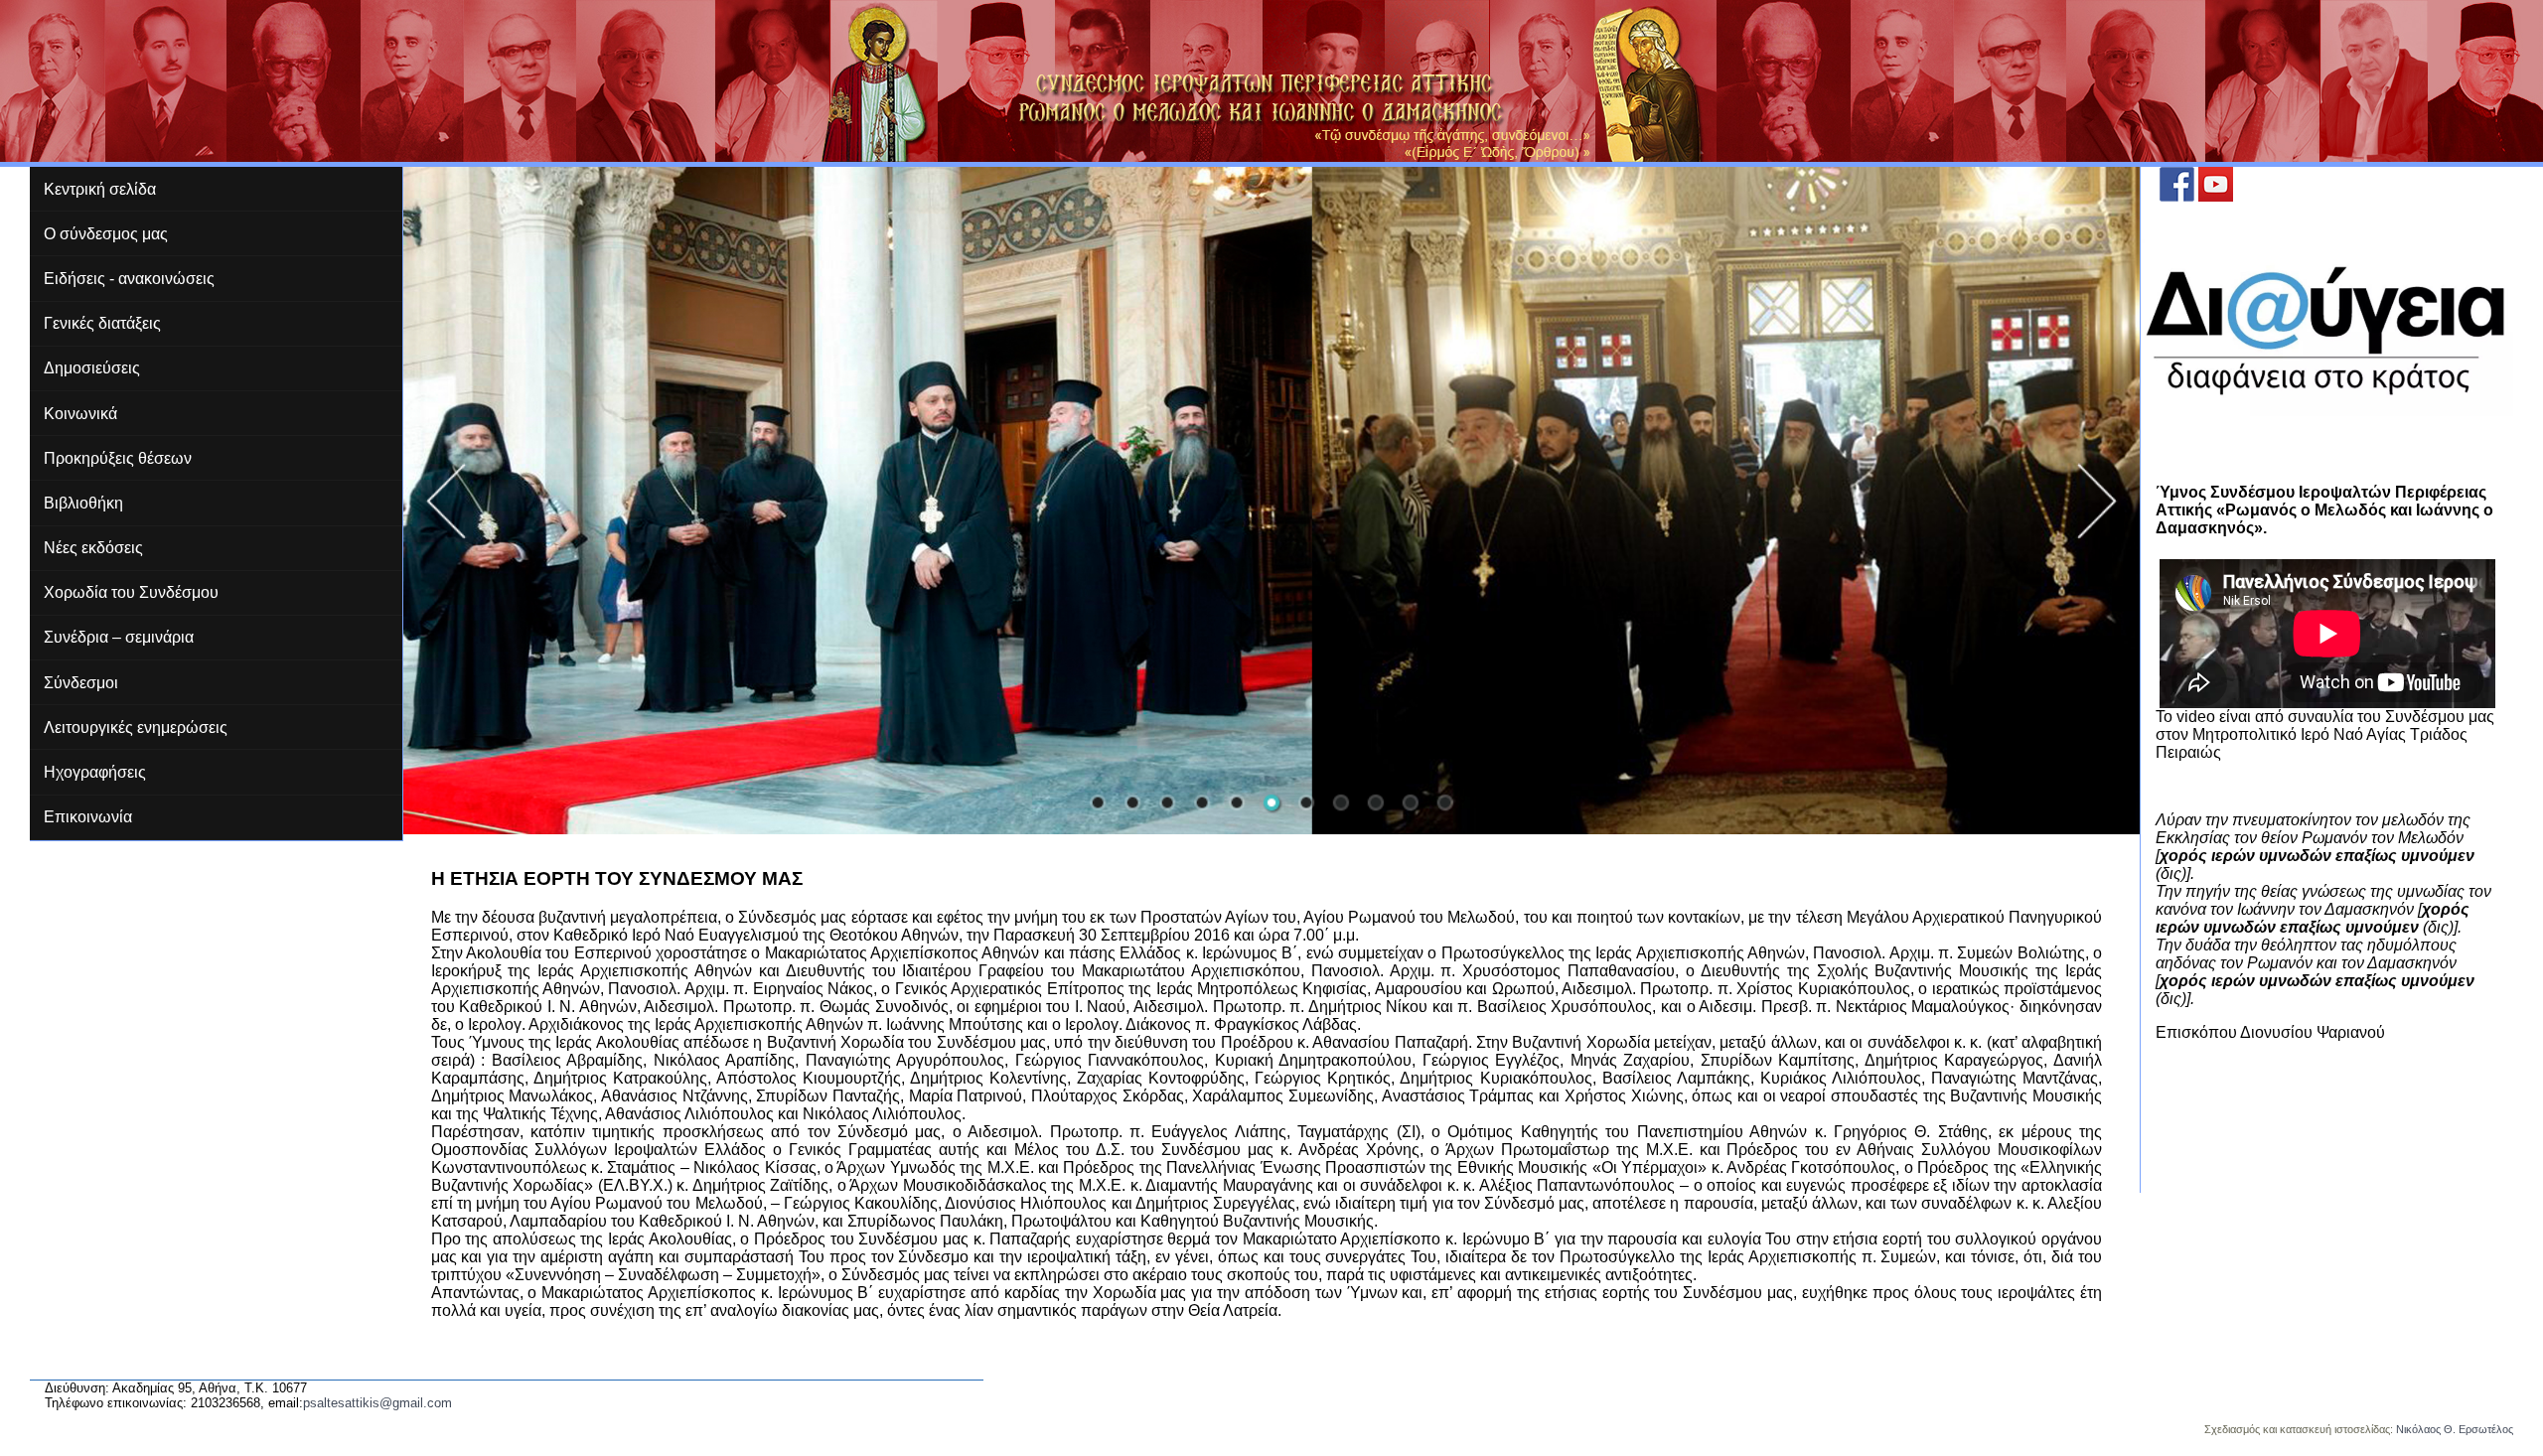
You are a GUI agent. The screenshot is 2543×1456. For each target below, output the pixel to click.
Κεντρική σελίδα (100, 189)
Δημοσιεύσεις (92, 368)
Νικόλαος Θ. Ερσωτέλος (2455, 1429)
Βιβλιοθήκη (83, 503)
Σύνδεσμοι (81, 683)
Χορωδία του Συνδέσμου (131, 592)
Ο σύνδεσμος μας (106, 234)
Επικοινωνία (88, 817)
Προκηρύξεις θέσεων (118, 458)
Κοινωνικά (80, 414)
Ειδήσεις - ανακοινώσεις (129, 279)
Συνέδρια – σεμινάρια (119, 637)
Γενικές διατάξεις (102, 323)
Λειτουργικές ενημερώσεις (136, 728)
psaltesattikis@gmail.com (377, 1403)
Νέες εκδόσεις (93, 548)
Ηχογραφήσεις (95, 772)
